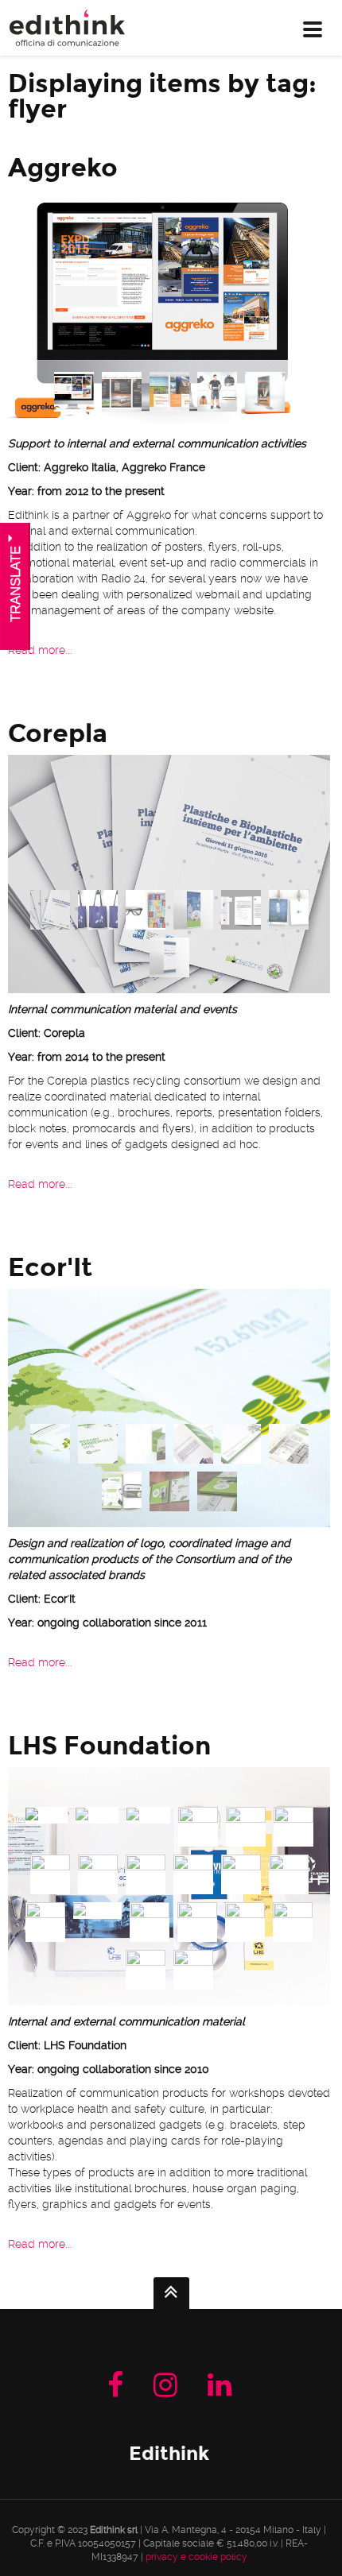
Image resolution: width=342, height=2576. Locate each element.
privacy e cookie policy (196, 2557)
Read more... (40, 650)
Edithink (169, 2453)
